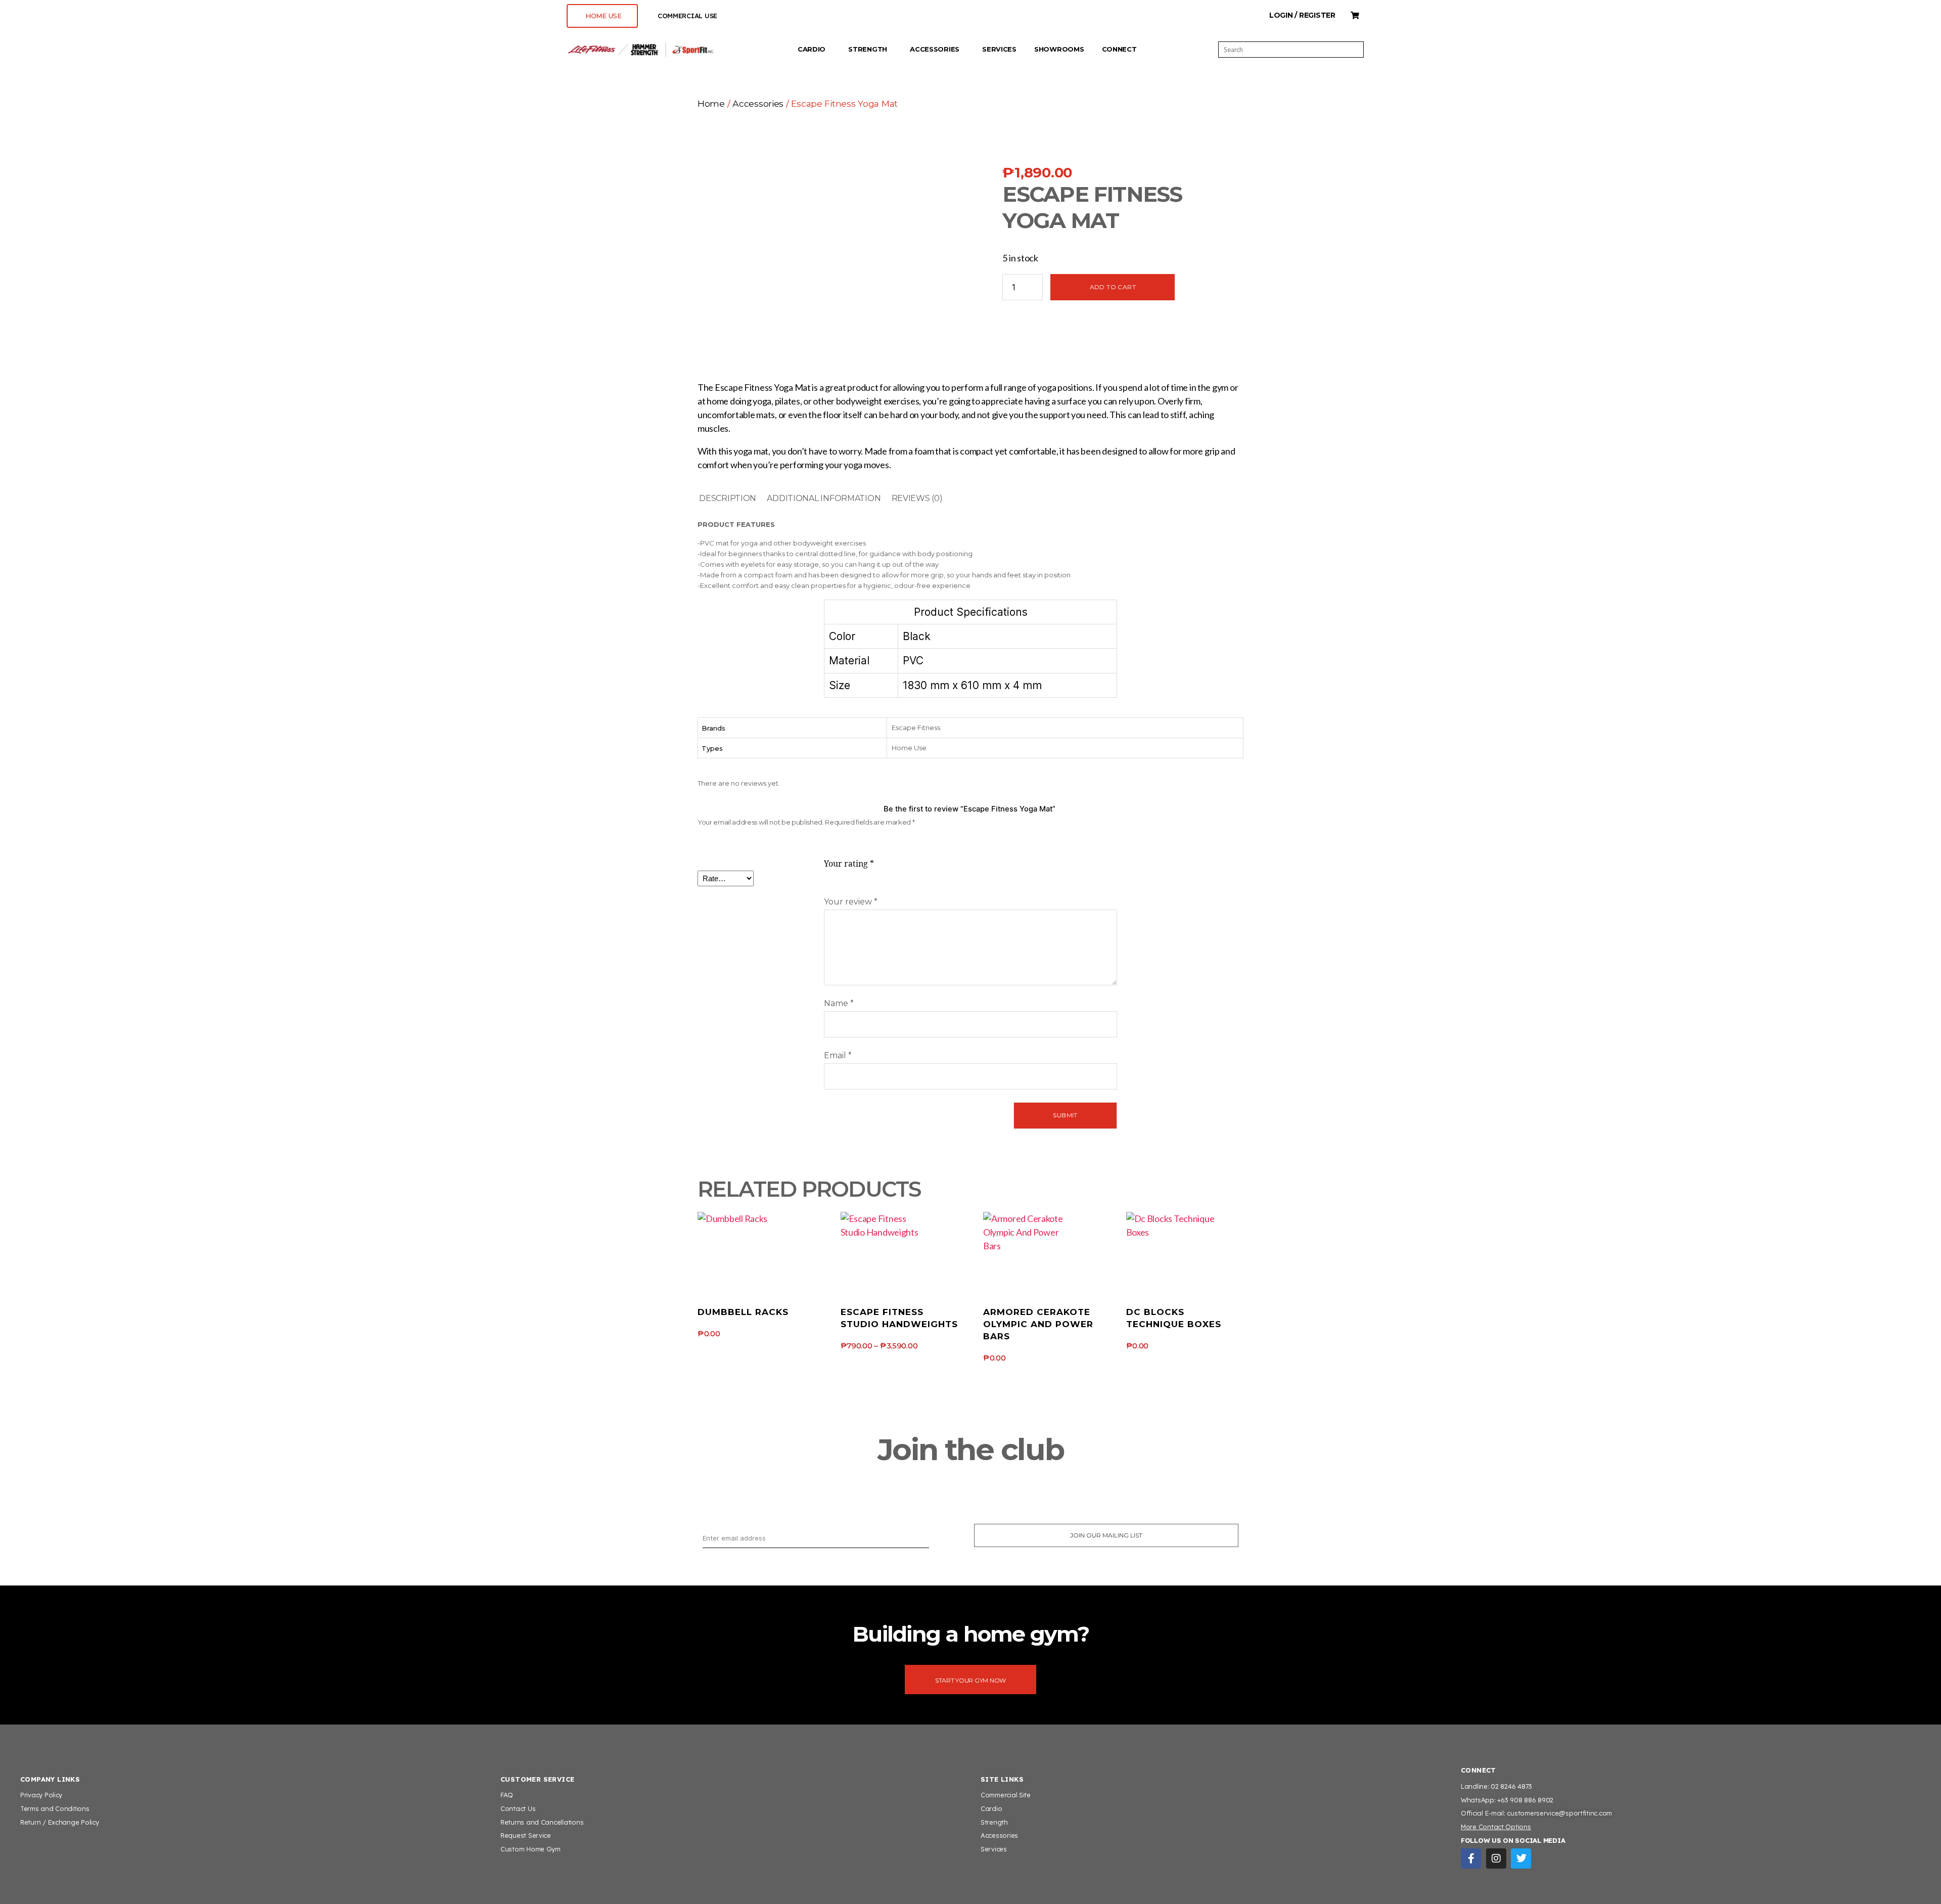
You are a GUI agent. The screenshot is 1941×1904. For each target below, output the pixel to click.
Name (839, 1003)
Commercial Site (1006, 1795)
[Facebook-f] (1471, 1858)
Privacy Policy (41, 1795)
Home (711, 103)
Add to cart (1113, 287)
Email (838, 1055)
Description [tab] (728, 498)
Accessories (935, 49)
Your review (851, 902)
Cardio (812, 49)
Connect (1119, 49)
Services (999, 49)
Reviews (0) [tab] (917, 498)
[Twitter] (1521, 1858)
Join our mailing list (1106, 1535)
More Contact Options (1496, 1827)
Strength (868, 49)
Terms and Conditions (55, 1808)
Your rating (849, 864)
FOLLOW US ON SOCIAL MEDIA (1513, 1840)
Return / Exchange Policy (60, 1822)
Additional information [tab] (824, 498)
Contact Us (518, 1808)
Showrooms (1059, 49)
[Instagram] (1496, 1858)
